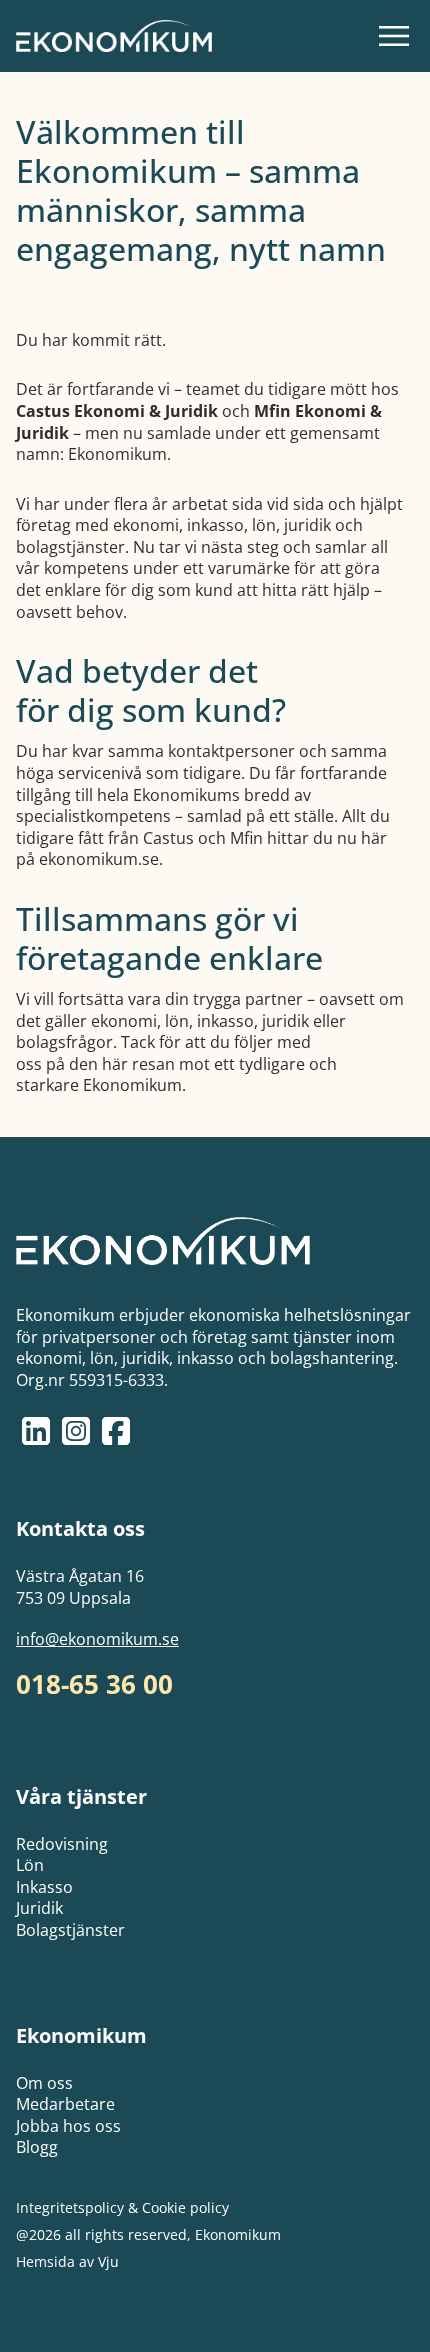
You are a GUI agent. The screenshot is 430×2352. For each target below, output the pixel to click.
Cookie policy (185, 2207)
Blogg (37, 2147)
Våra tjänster (81, 1796)
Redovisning (62, 1844)
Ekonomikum (81, 2035)
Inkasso (44, 1887)
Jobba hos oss (68, 2126)
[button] (394, 36)
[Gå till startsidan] (114, 36)
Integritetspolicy (70, 2207)
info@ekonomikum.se (97, 1639)
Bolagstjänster (70, 1930)
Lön (30, 1865)
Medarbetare (65, 2104)
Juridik (39, 1908)
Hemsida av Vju (67, 2262)
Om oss (44, 2083)
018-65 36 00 (94, 1684)
